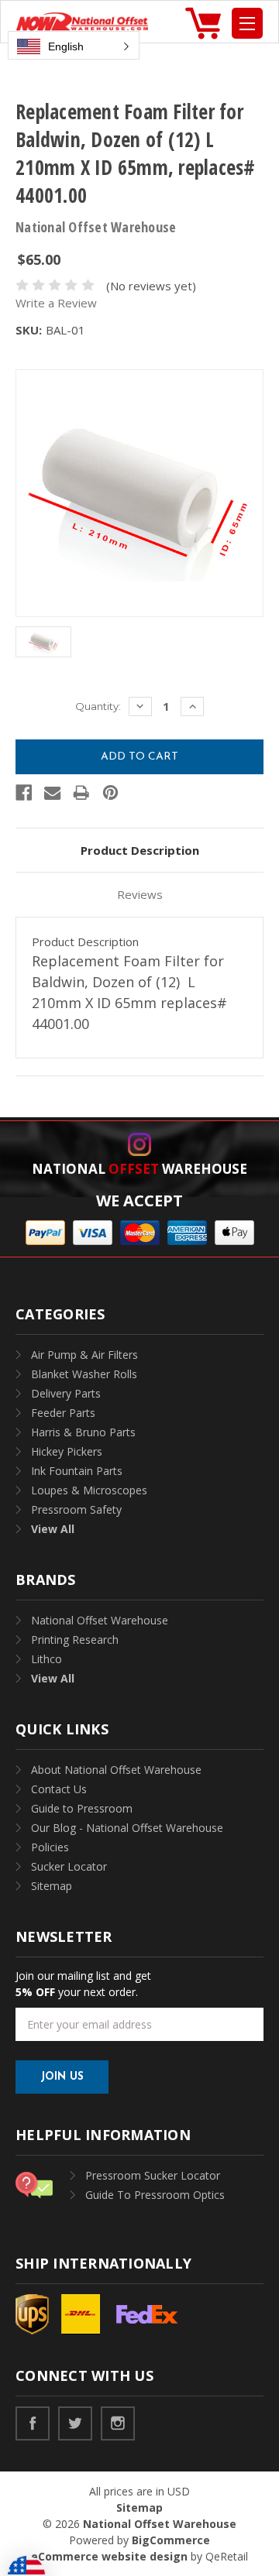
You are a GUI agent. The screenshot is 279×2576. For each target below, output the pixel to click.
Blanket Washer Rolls (84, 1374)
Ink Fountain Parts (77, 1471)
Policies (50, 1847)
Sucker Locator (69, 1866)
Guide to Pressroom (82, 1808)
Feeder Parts (63, 1413)
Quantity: (98, 706)
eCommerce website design (109, 2556)
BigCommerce (171, 2540)
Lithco (46, 1659)
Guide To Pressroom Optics (155, 2195)
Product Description (140, 850)
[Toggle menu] (247, 23)
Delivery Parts (66, 1393)
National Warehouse (139, 1169)
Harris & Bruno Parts (83, 1432)
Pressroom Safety (76, 1509)
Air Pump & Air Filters (84, 1355)
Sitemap (52, 1886)
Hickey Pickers (67, 1451)
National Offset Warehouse (100, 1620)
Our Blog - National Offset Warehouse (127, 1828)
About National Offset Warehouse (116, 1770)
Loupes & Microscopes (89, 1490)
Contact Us (59, 1789)
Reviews (140, 894)
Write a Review (56, 303)
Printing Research (75, 1640)
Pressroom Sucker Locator (153, 2175)
